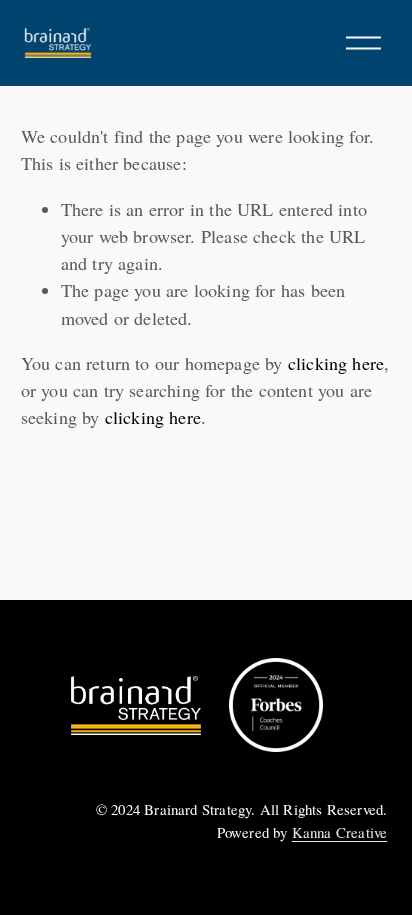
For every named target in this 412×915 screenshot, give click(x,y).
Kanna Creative (340, 832)
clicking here (336, 363)
